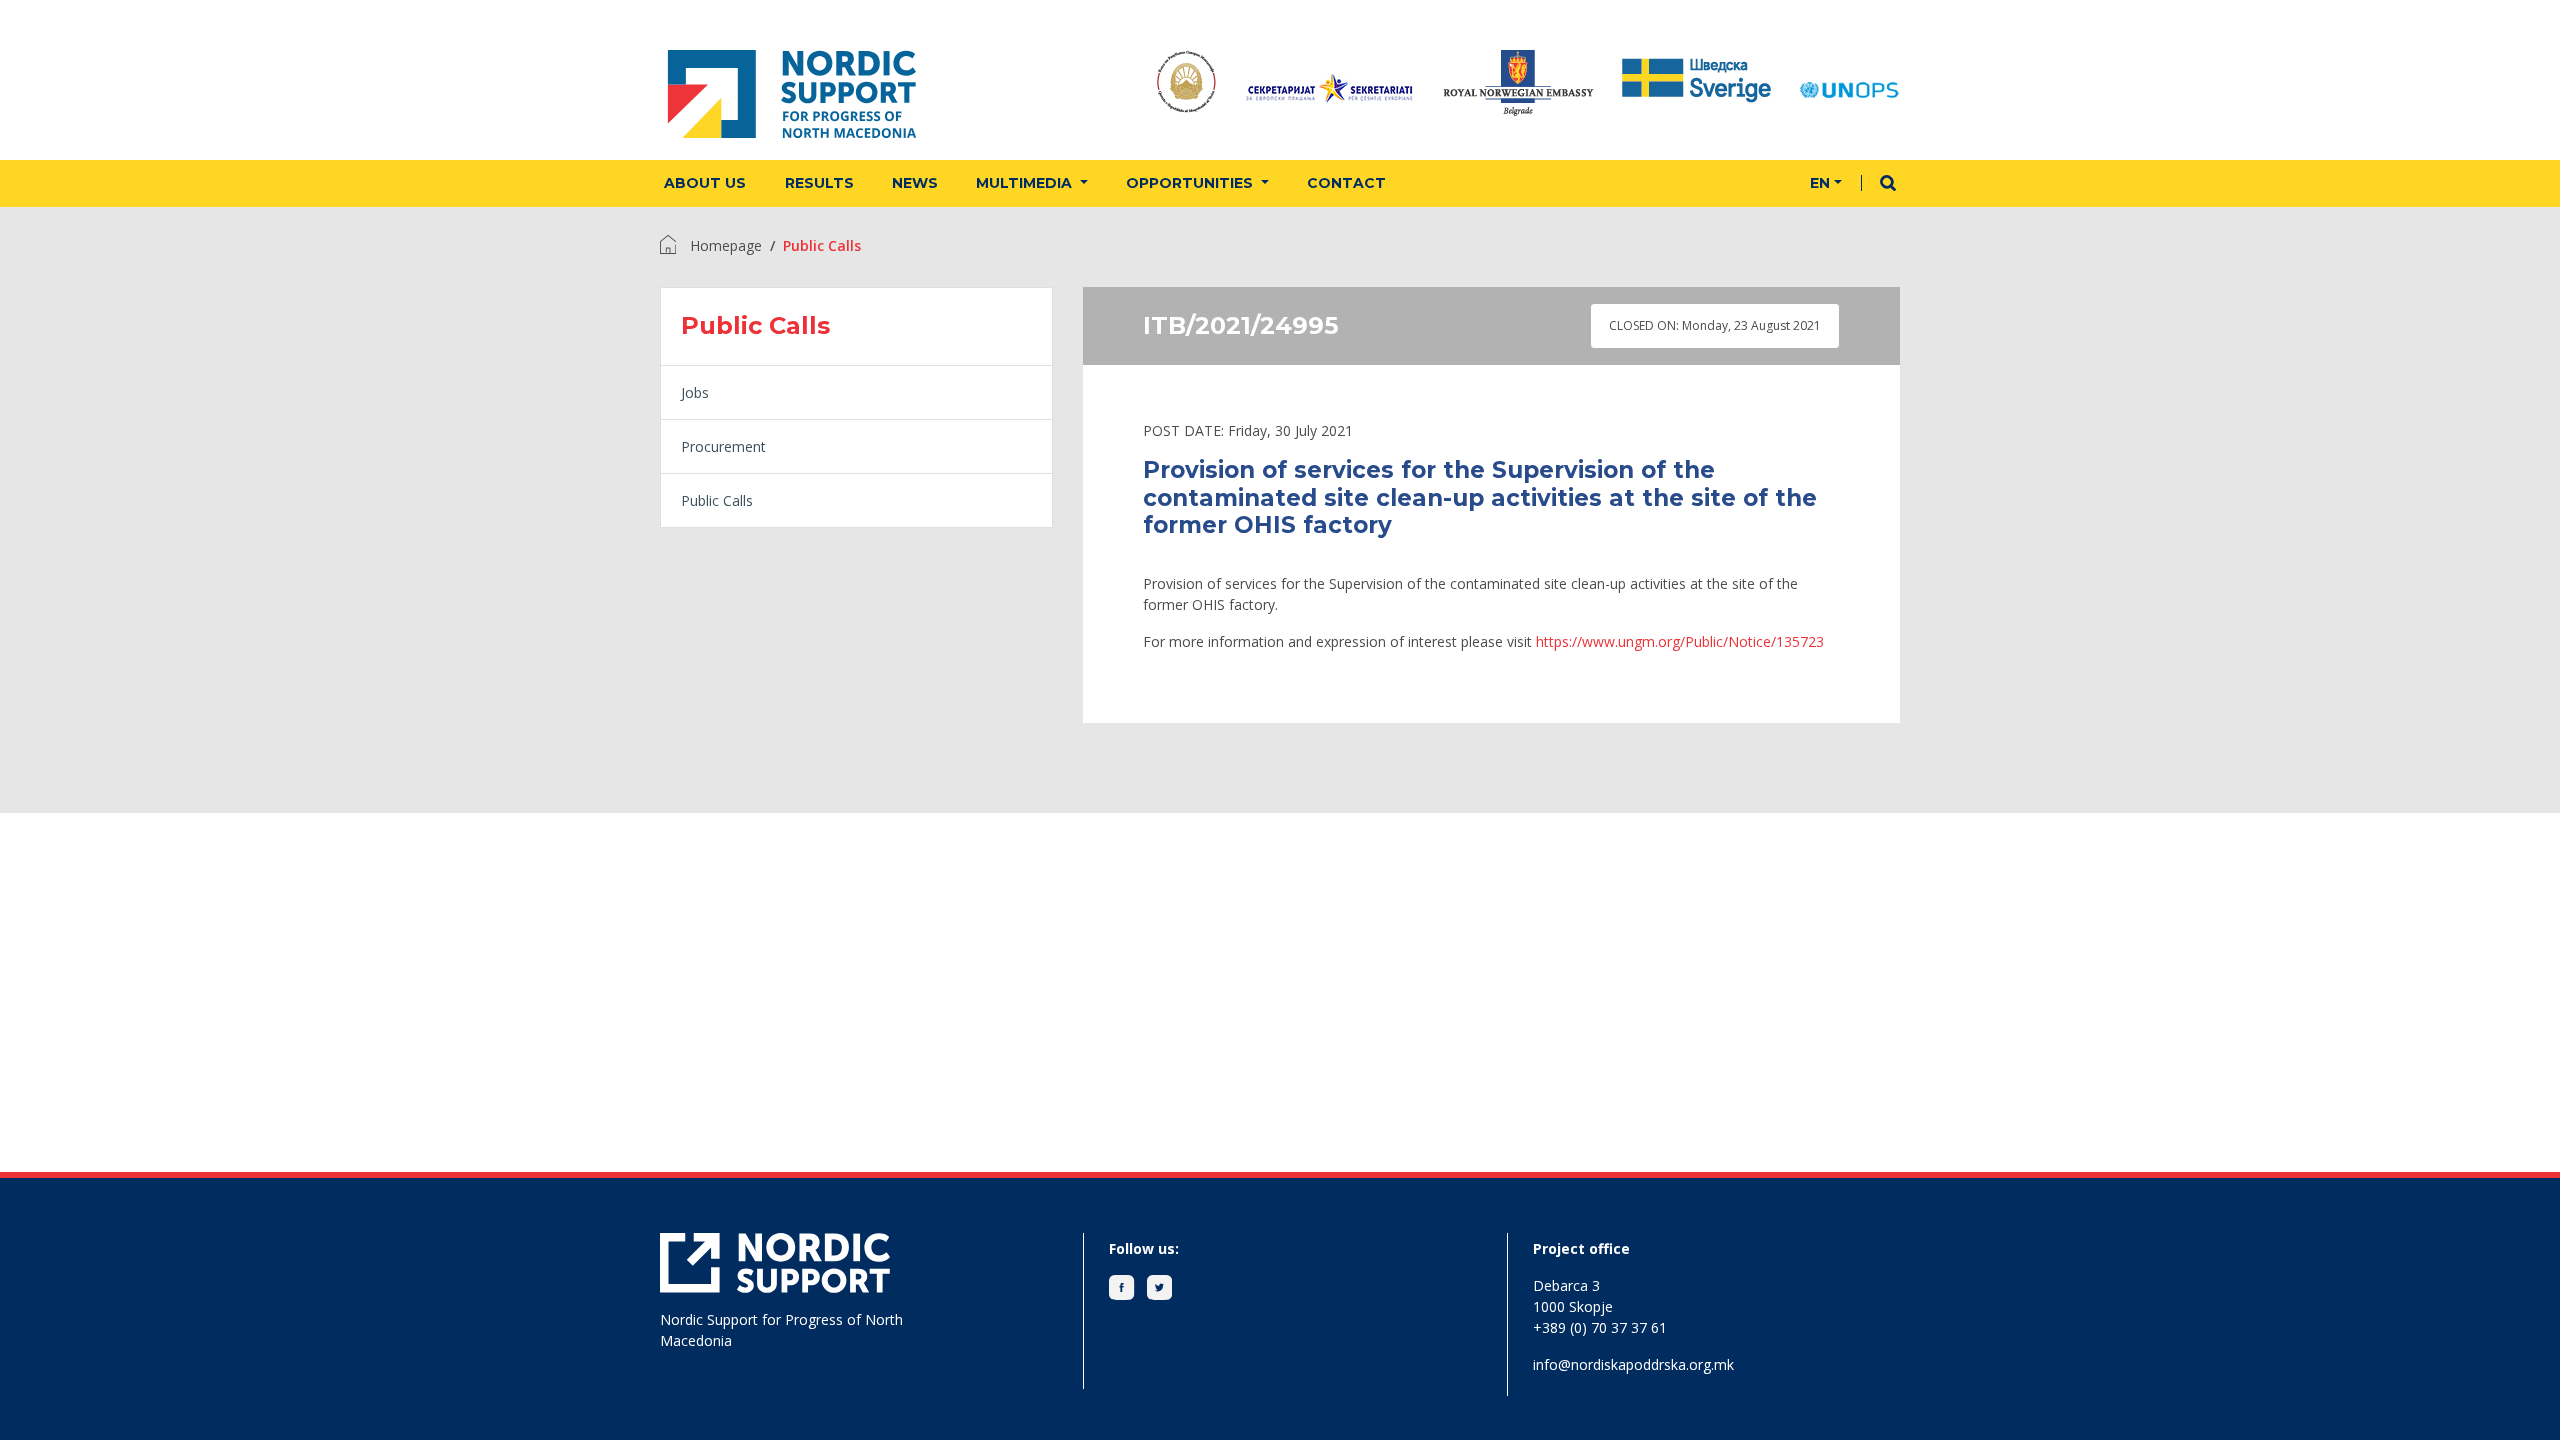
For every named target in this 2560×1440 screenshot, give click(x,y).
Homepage (726, 245)
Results (819, 183)
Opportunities (1191, 183)
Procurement (723, 446)
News (915, 183)
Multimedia (1026, 183)
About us (705, 183)
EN (1820, 183)
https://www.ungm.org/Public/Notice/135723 (1680, 641)
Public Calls (717, 500)
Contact (1346, 183)
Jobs (695, 392)
